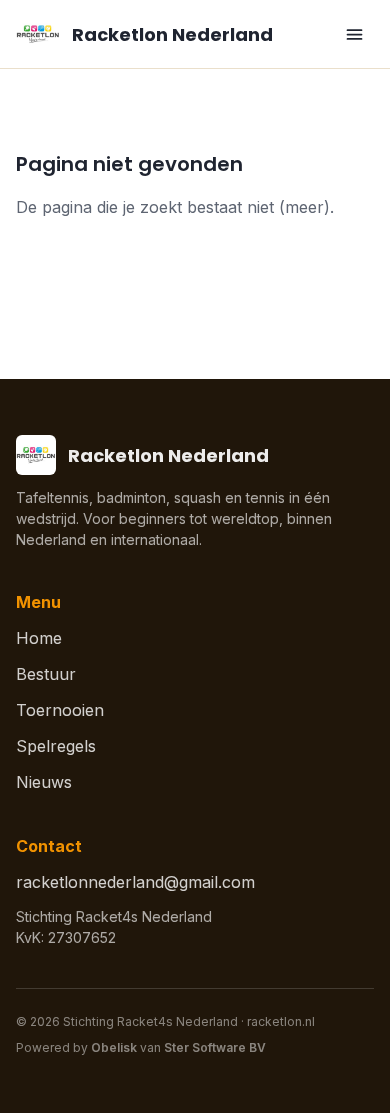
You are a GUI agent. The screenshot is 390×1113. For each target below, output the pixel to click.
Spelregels (56, 746)
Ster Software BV (215, 1047)
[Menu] (354, 34)
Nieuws (44, 782)
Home (39, 638)
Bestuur (46, 674)
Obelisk (114, 1047)
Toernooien (60, 710)
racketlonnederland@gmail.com (135, 882)
